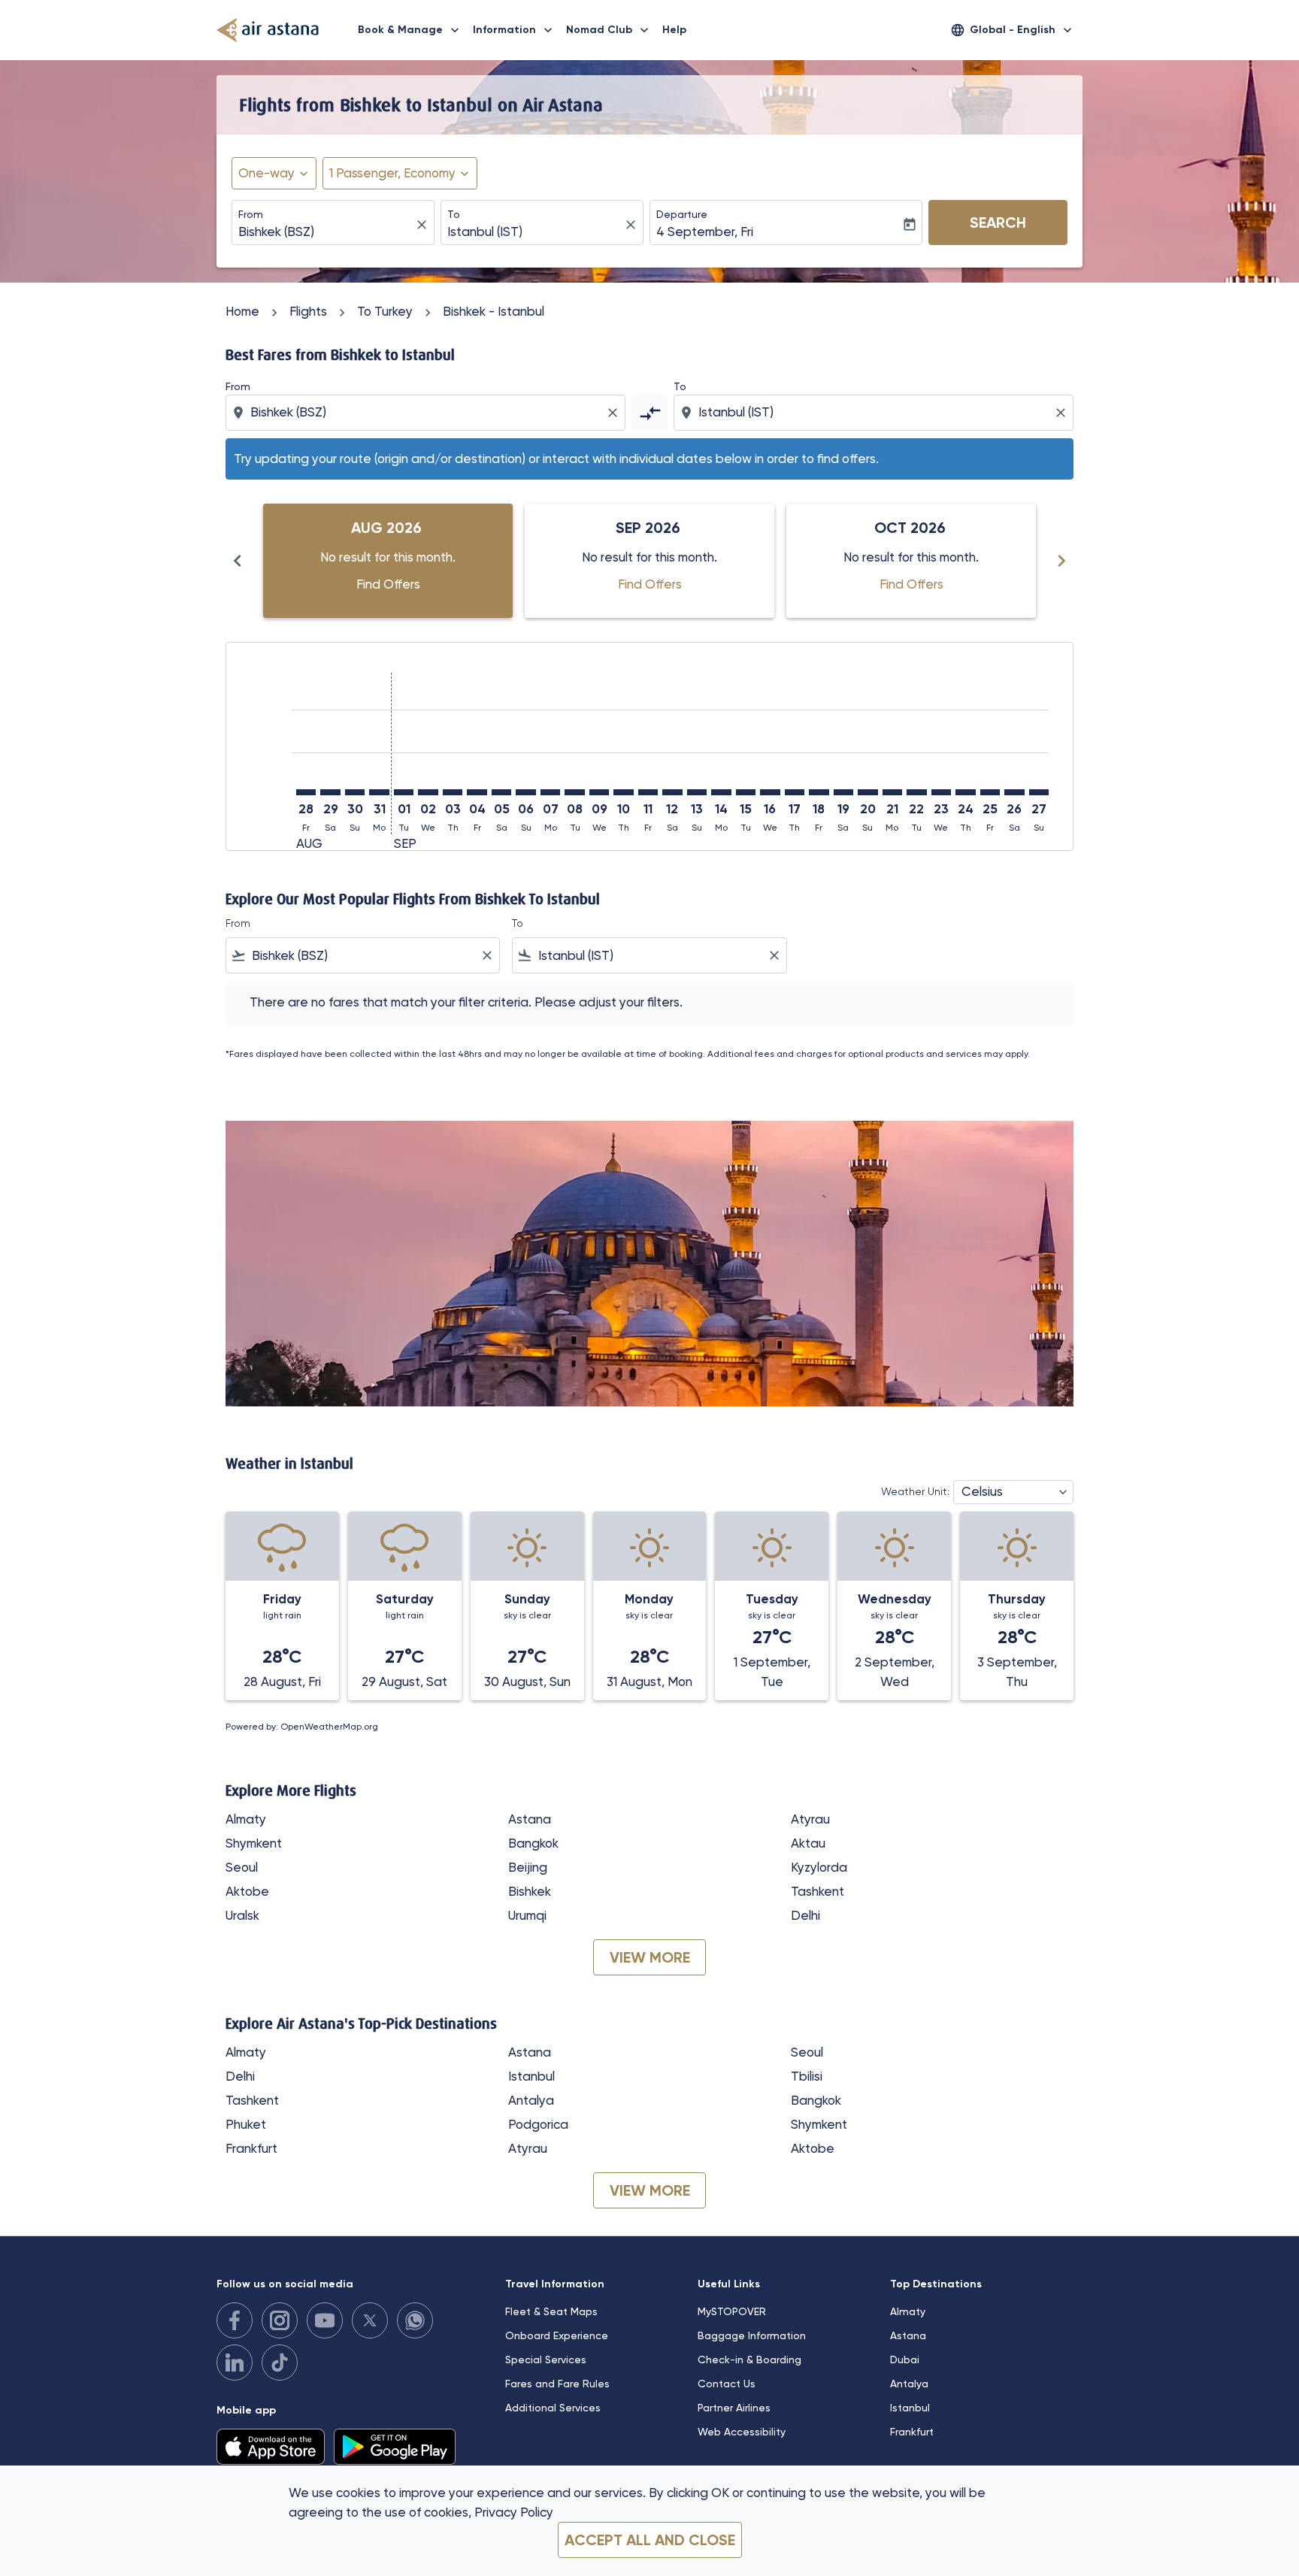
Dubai (905, 2360)
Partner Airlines (734, 2408)
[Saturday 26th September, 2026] (1014, 792)
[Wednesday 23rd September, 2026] (941, 792)
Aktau (808, 1843)
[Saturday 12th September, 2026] (672, 792)
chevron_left (238, 561)
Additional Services (553, 2408)
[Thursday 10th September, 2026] (623, 792)
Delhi (805, 1915)
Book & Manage (410, 30)
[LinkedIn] (235, 2363)
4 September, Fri (705, 232)
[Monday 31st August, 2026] (379, 792)
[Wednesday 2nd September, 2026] (428, 792)
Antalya (531, 2100)
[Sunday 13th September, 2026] (697, 792)
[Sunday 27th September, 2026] (1039, 792)
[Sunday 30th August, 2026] (355, 792)
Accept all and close (650, 2540)
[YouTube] (325, 2320)
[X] (370, 2320)
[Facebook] (235, 2320)
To (454, 214)
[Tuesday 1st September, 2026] (404, 792)
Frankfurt (251, 2148)
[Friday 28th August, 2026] (306, 792)
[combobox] (326, 232)
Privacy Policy (514, 2512)
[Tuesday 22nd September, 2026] (916, 792)
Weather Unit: (915, 1491)
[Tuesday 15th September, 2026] (746, 792)
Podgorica (538, 2124)
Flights (308, 311)
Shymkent (254, 1843)
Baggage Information (752, 2335)
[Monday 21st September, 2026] (892, 792)
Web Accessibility (742, 2432)
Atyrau (810, 1819)
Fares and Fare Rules (557, 2384)
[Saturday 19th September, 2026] (843, 792)
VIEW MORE (650, 1957)
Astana (530, 1819)
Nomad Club (609, 30)
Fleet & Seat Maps (551, 2311)
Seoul (242, 1867)
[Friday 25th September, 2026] (990, 792)
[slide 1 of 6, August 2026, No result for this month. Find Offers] (388, 561)
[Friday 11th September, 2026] (648, 792)
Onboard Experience (557, 2335)
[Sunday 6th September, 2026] (525, 792)
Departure (682, 214)
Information (514, 30)
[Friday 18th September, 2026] (819, 792)
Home (242, 311)
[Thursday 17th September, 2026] (795, 792)
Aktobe (247, 1891)
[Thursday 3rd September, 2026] (453, 792)
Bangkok (533, 1843)
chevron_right (1061, 561)
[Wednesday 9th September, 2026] (599, 792)
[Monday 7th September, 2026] (550, 792)
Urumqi (527, 1915)
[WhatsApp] (415, 2320)
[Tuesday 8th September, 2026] (574, 792)
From (251, 214)
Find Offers (388, 584)
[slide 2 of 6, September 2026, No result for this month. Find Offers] (649, 561)
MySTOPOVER (732, 2311)
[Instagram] (280, 2320)
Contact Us (727, 2384)
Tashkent (818, 1891)
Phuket (246, 2124)
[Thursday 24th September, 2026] (965, 792)
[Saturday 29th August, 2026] (330, 792)
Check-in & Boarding (749, 2360)
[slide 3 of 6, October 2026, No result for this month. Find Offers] (911, 561)
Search (998, 222)
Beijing (528, 1867)
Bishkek (530, 1891)
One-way (266, 173)
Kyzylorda (819, 1867)
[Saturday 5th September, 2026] (501, 792)
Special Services (546, 2360)
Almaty (246, 1819)
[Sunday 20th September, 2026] (868, 792)
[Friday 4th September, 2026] (477, 792)
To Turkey (385, 311)
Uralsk (242, 1915)
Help (674, 30)
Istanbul (531, 2076)
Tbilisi (807, 2076)
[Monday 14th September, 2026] (721, 792)
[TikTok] (280, 2363)
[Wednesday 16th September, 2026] (770, 792)
